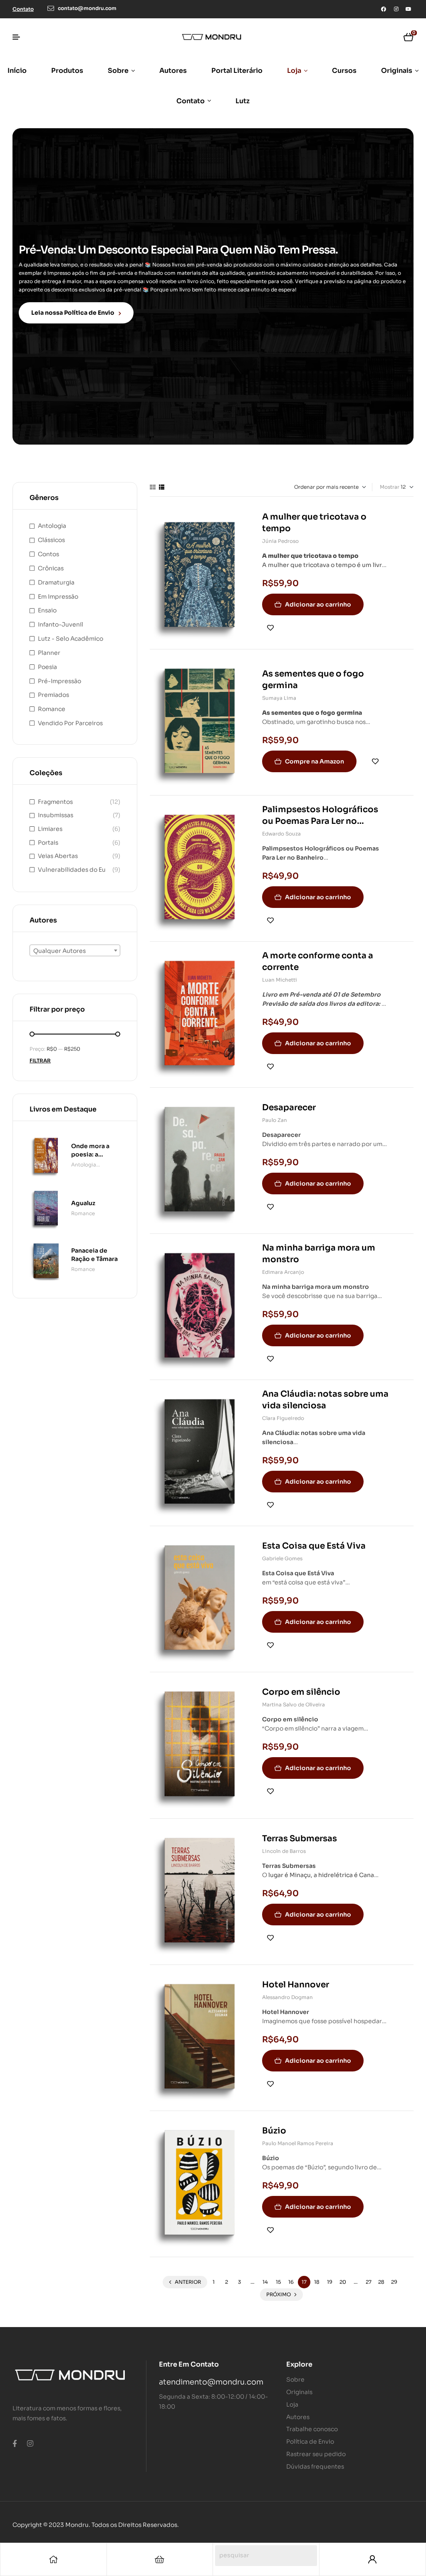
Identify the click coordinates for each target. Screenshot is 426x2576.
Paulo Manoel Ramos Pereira (298, 2143)
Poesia (47, 667)
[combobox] (75, 950)
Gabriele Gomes (282, 1558)
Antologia (52, 526)
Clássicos (51, 540)
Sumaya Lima (279, 698)
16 (291, 2282)
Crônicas (51, 568)
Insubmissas (56, 815)
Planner (49, 653)
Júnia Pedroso (280, 541)
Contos (48, 554)
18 (317, 2282)
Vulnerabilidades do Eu (72, 870)
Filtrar (40, 1060)
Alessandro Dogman (287, 1997)
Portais (48, 843)
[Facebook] (384, 9)
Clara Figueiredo (283, 1418)
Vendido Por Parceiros (70, 723)
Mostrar (390, 487)
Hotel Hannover (296, 1985)
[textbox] (75, 951)
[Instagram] (396, 9)
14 (265, 2282)
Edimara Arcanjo (283, 1272)
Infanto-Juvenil (61, 624)
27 (369, 2282)
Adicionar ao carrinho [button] (318, 604)
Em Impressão (58, 597)
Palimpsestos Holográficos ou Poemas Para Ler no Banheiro (320, 821)
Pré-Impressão (59, 681)
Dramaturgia (56, 582)
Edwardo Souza (281, 834)
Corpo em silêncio (301, 1692)
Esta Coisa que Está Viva (314, 1546)
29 (394, 2282)
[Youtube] (409, 9)
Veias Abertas (58, 856)
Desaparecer (289, 1108)
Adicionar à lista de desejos (270, 628)
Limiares (50, 829)
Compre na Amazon (315, 761)
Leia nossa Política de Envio (73, 313)
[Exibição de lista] (162, 487)
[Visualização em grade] (153, 487)
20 (343, 2282)
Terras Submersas (300, 1839)
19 (330, 2282)
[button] (23, 9)
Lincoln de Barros (284, 1851)
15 (278, 2282)
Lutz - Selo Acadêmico (71, 639)
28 (381, 2282)
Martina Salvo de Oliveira (293, 1704)
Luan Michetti (280, 980)
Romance (52, 709)
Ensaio (47, 610)
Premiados (53, 695)
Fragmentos (55, 802)
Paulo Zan (275, 1120)
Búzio (274, 2131)
